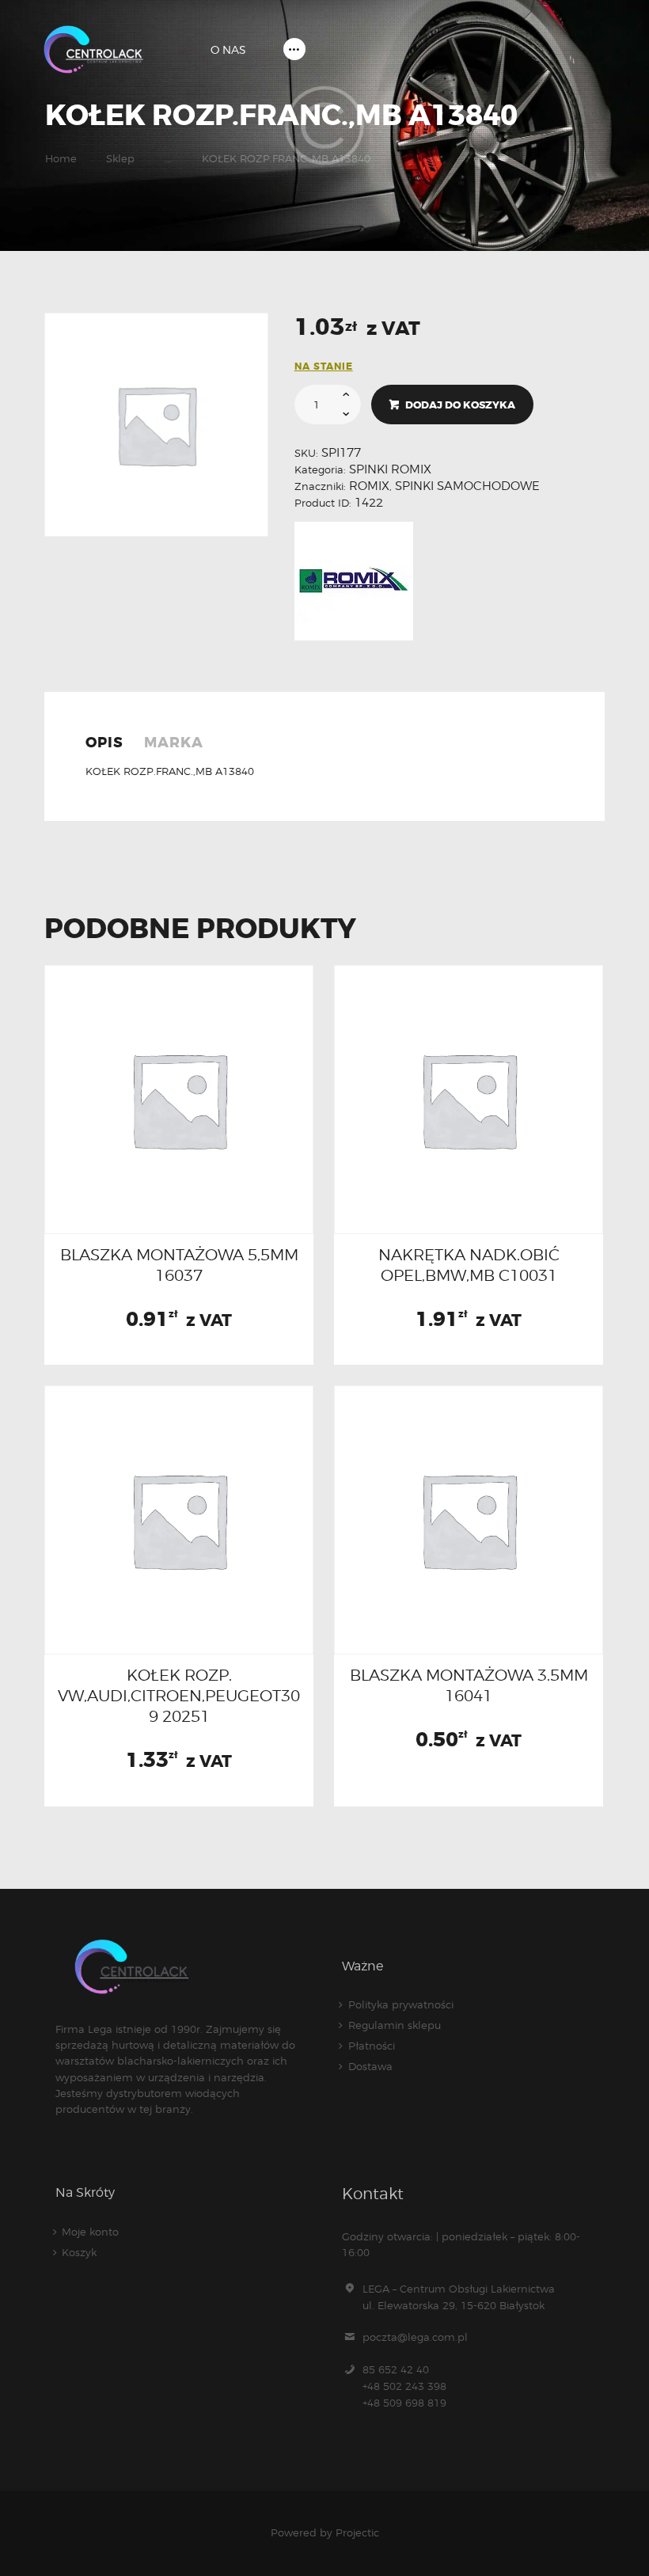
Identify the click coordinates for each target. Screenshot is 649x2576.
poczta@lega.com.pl (415, 2337)
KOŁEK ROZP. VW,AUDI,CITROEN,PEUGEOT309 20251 (179, 1696)
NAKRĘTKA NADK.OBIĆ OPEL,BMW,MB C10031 (469, 1265)
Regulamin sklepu (395, 2025)
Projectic (357, 2532)
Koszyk (79, 2252)
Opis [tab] (104, 743)
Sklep (120, 158)
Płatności (372, 2046)
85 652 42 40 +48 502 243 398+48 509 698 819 (404, 2386)
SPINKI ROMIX (390, 469)
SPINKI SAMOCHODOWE (467, 486)
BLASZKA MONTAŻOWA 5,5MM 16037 (179, 1265)
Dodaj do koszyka (460, 405)
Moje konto (90, 2232)
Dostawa (370, 2066)
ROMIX (369, 486)
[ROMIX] (354, 581)
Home (61, 158)
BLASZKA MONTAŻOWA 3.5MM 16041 (469, 1685)
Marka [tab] (174, 743)
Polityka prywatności (401, 2004)
